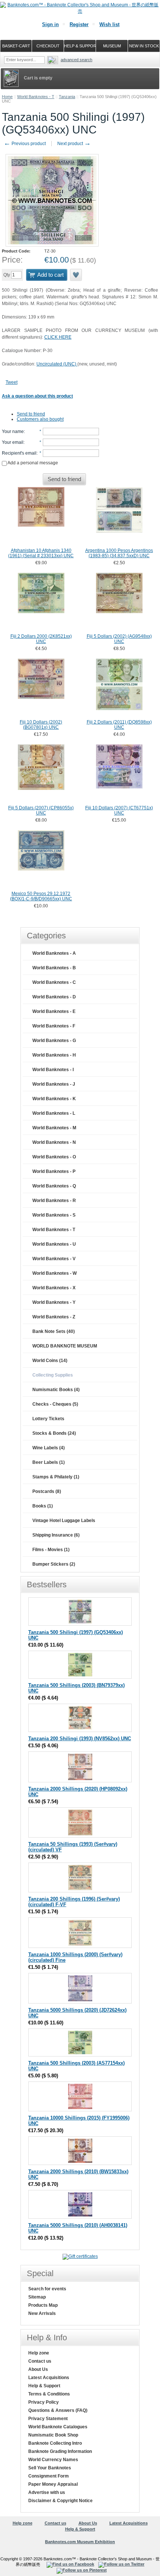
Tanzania (67, 97)
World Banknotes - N (54, 1142)
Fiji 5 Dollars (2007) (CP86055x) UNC (41, 810)
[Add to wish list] (76, 275)
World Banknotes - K (54, 1099)
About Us (38, 2369)
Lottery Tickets (48, 1419)
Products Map (43, 2305)
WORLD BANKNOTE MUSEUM (65, 1346)
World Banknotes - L (54, 1113)
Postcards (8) (47, 1491)
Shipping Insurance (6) (56, 1535)
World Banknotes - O (54, 1157)
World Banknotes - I (53, 1070)
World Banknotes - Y (54, 1302)
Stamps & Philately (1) (56, 1477)
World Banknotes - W (55, 1273)
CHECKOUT (48, 46)
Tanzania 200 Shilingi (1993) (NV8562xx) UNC (80, 1739)
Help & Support (44, 2386)
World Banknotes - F (54, 1026)
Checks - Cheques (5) (55, 1404)
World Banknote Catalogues (58, 2427)
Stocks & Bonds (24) (54, 1433)
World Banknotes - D (54, 997)
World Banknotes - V (54, 1259)
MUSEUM (112, 46)
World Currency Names (53, 2460)
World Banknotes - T (36, 97)
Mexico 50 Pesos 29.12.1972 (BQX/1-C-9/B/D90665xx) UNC (41, 896)
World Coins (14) (50, 1361)
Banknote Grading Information (60, 2451)
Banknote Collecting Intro (55, 2443)
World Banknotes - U (54, 1244)
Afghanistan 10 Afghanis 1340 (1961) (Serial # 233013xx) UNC (41, 553)
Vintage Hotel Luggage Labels (64, 1521)
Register (79, 24)
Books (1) (43, 1506)
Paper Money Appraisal (53, 2484)
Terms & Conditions (49, 2394)
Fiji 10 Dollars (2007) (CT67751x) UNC (119, 810)
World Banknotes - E (54, 1011)
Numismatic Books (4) (56, 1390)
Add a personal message (32, 463)
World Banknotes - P (54, 1171)
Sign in (50, 24)
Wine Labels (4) (49, 1448)
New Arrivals (42, 2313)
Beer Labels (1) (49, 1462)
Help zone (39, 2353)
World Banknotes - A (54, 953)
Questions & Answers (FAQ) (58, 2410)
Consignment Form (49, 2476)
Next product (74, 144)
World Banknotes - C (54, 982)
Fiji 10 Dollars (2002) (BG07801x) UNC (41, 725)
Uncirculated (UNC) (57, 364)
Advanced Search (76, 60)
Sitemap (37, 2297)
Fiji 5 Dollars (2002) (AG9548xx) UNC (119, 639)
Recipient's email (19, 453)
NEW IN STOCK (144, 46)
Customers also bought (40, 419)
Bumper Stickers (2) (54, 1564)
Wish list (109, 24)
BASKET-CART (16, 46)
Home (7, 97)
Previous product (25, 144)
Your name (13, 432)
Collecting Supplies (53, 1375)
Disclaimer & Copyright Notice (60, 2501)
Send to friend (31, 414)
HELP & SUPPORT (80, 46)
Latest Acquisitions (49, 2378)
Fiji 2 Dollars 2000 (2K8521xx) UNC (41, 639)
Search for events (47, 2289)
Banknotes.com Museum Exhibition (80, 2542)
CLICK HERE (58, 337)
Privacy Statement (48, 2419)
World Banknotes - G (54, 1041)
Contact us (40, 2361)
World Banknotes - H (54, 1055)
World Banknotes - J (54, 1084)
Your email (13, 442)
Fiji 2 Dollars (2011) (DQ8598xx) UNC (119, 725)
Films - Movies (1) (51, 1550)
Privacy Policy (44, 2402)
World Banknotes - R (54, 1201)
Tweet (12, 382)
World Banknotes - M (54, 1128)
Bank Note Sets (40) (54, 1331)
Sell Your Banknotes (50, 2468)
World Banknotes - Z (54, 1317)
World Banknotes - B (54, 968)
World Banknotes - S (54, 1215)
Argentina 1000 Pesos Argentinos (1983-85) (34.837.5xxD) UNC (119, 553)
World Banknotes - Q (54, 1186)
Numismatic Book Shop (53, 2435)
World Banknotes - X (54, 1288)
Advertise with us (47, 2492)
